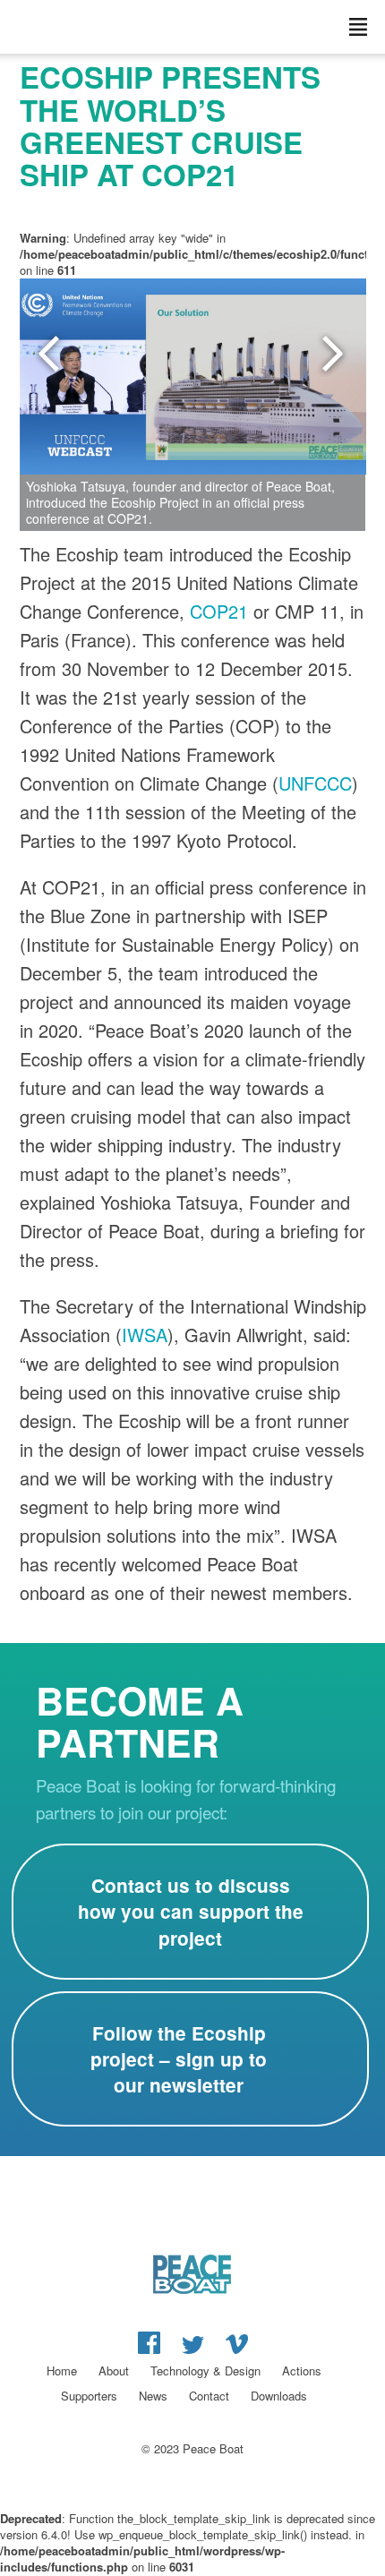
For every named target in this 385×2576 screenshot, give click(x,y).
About (114, 2371)
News (153, 2396)
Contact (209, 2396)
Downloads (279, 2396)
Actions (302, 2371)
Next (335, 355)
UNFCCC (315, 783)
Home (62, 2371)
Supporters (89, 2396)
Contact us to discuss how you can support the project (191, 1911)
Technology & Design (205, 2371)
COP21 (219, 611)
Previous (51, 355)
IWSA (145, 1335)
